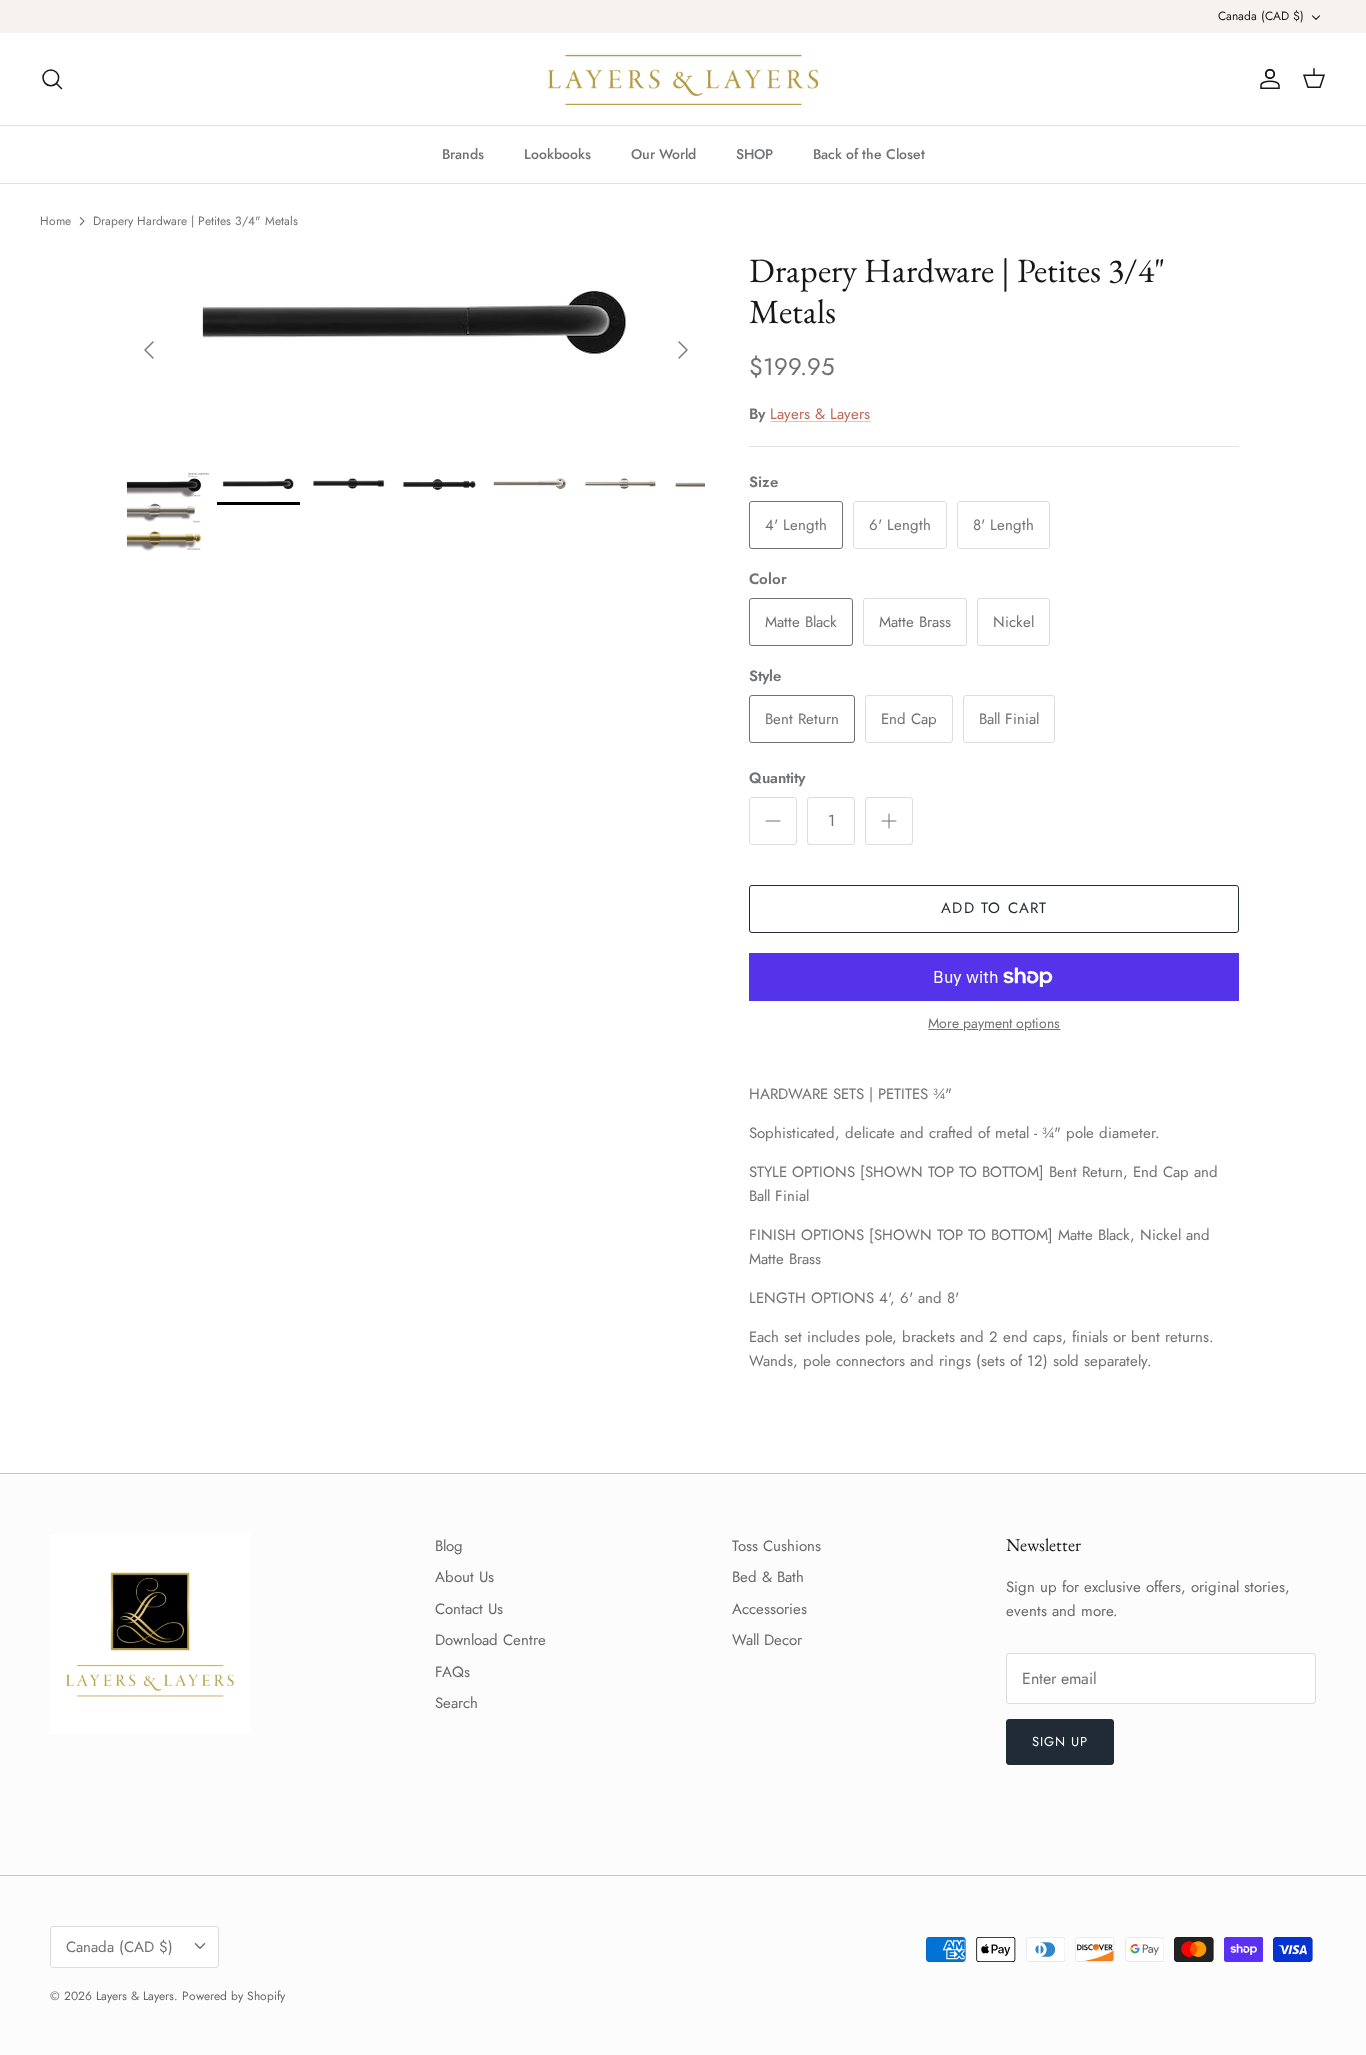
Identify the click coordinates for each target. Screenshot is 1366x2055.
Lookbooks (557, 154)
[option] (416, 350)
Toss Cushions (776, 1546)
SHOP (754, 154)
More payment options (994, 1023)
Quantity (777, 778)
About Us (464, 1577)
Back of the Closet (869, 154)
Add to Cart (994, 908)
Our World (663, 154)
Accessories (769, 1609)
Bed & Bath (768, 1577)
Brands (463, 154)
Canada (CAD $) (1261, 16)
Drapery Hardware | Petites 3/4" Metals (195, 221)
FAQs (452, 1672)
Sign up (1060, 1741)
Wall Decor (767, 1640)
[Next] (683, 350)
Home (55, 221)
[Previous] (149, 350)
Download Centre (490, 1640)
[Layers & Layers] (683, 79)
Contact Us (469, 1609)
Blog (449, 1546)
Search (456, 1703)
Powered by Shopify (233, 1996)
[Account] (1266, 79)
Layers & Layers (820, 414)
